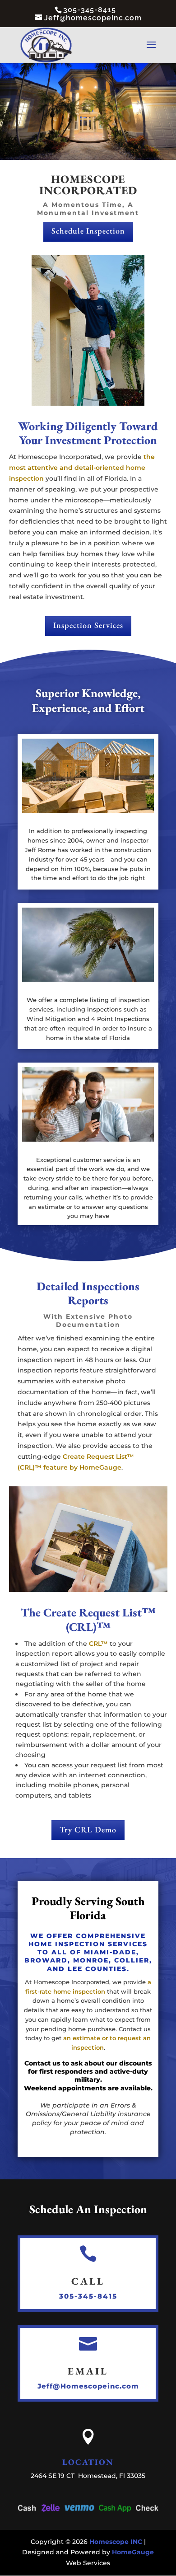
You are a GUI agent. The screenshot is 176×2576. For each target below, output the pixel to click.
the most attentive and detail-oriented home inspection (82, 468)
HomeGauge (133, 2552)
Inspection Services (88, 625)
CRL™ (98, 1644)
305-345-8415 (88, 2296)
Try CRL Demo (88, 1829)
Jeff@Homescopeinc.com (88, 2386)
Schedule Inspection (88, 231)
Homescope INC (116, 2542)
